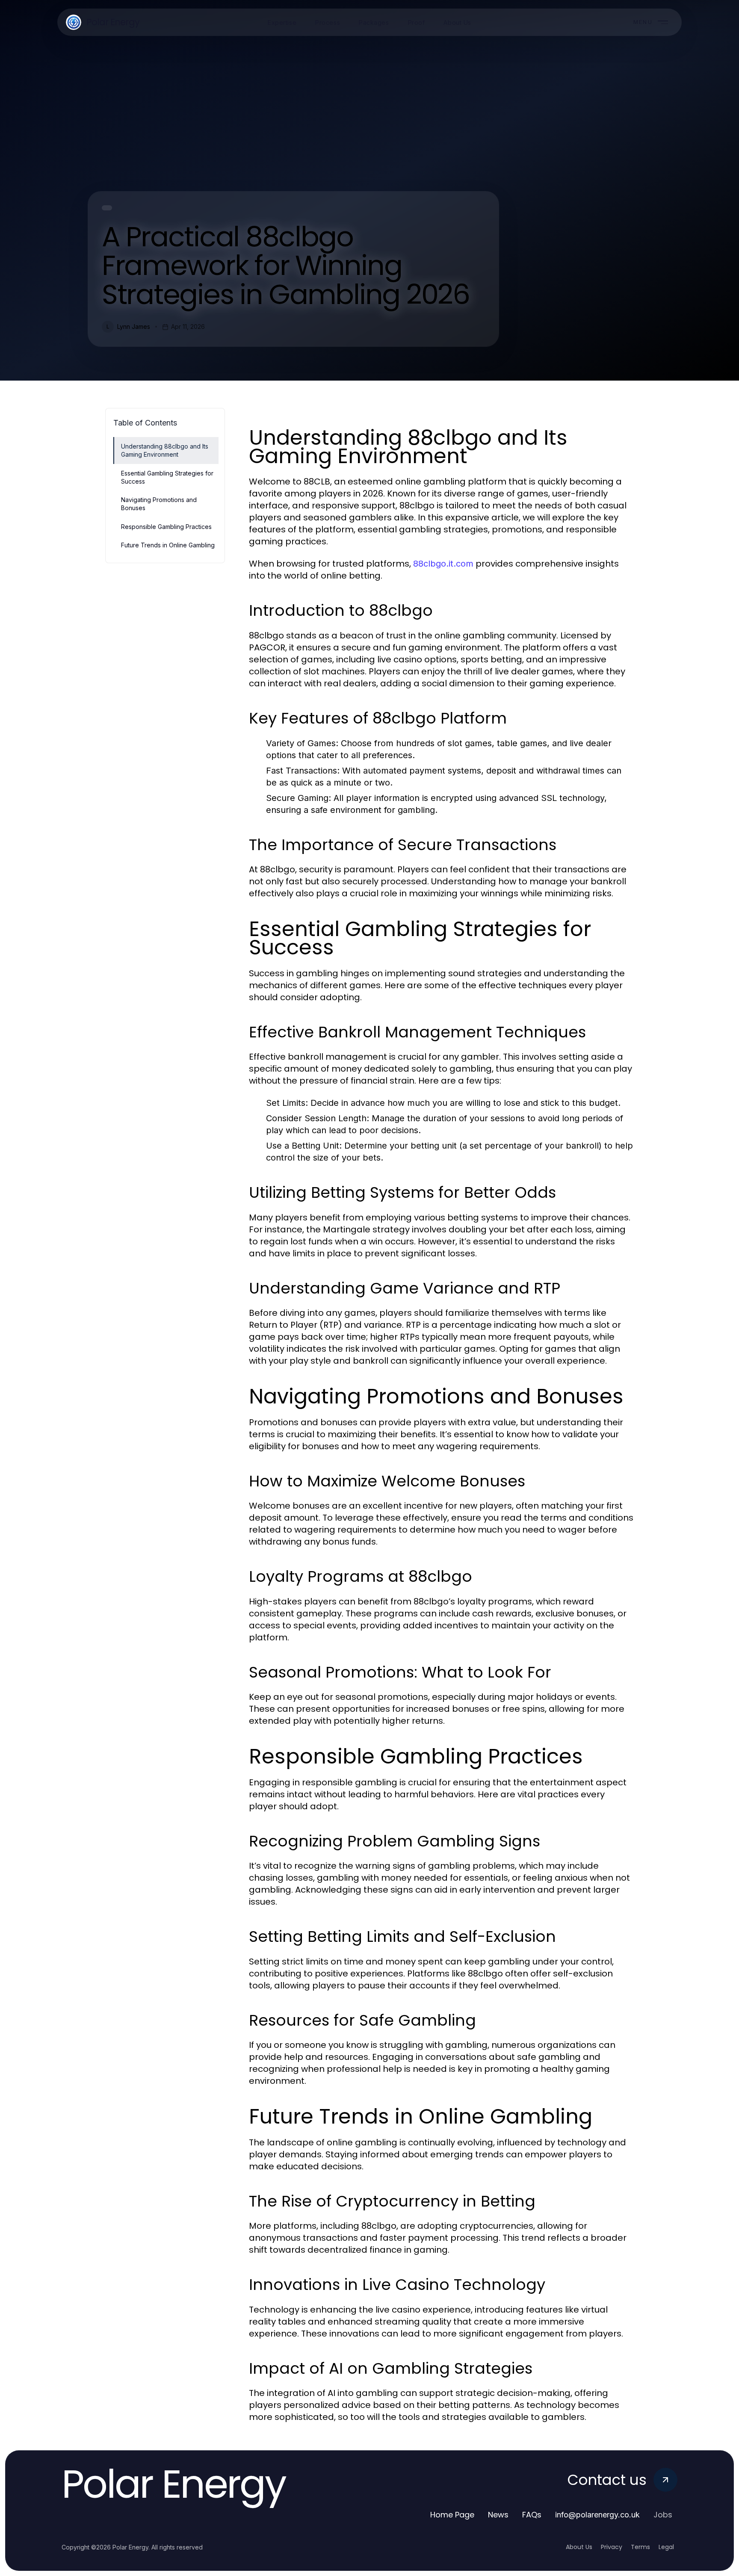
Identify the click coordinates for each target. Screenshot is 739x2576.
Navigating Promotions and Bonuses (159, 504)
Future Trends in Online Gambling (168, 545)
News (498, 2515)
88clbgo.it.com (443, 564)
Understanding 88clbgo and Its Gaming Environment (165, 450)
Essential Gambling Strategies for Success (167, 477)
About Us (579, 2547)
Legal (666, 2547)
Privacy (612, 2547)
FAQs (532, 2515)
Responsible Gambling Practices (166, 527)
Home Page (452, 2515)
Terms (640, 2547)
